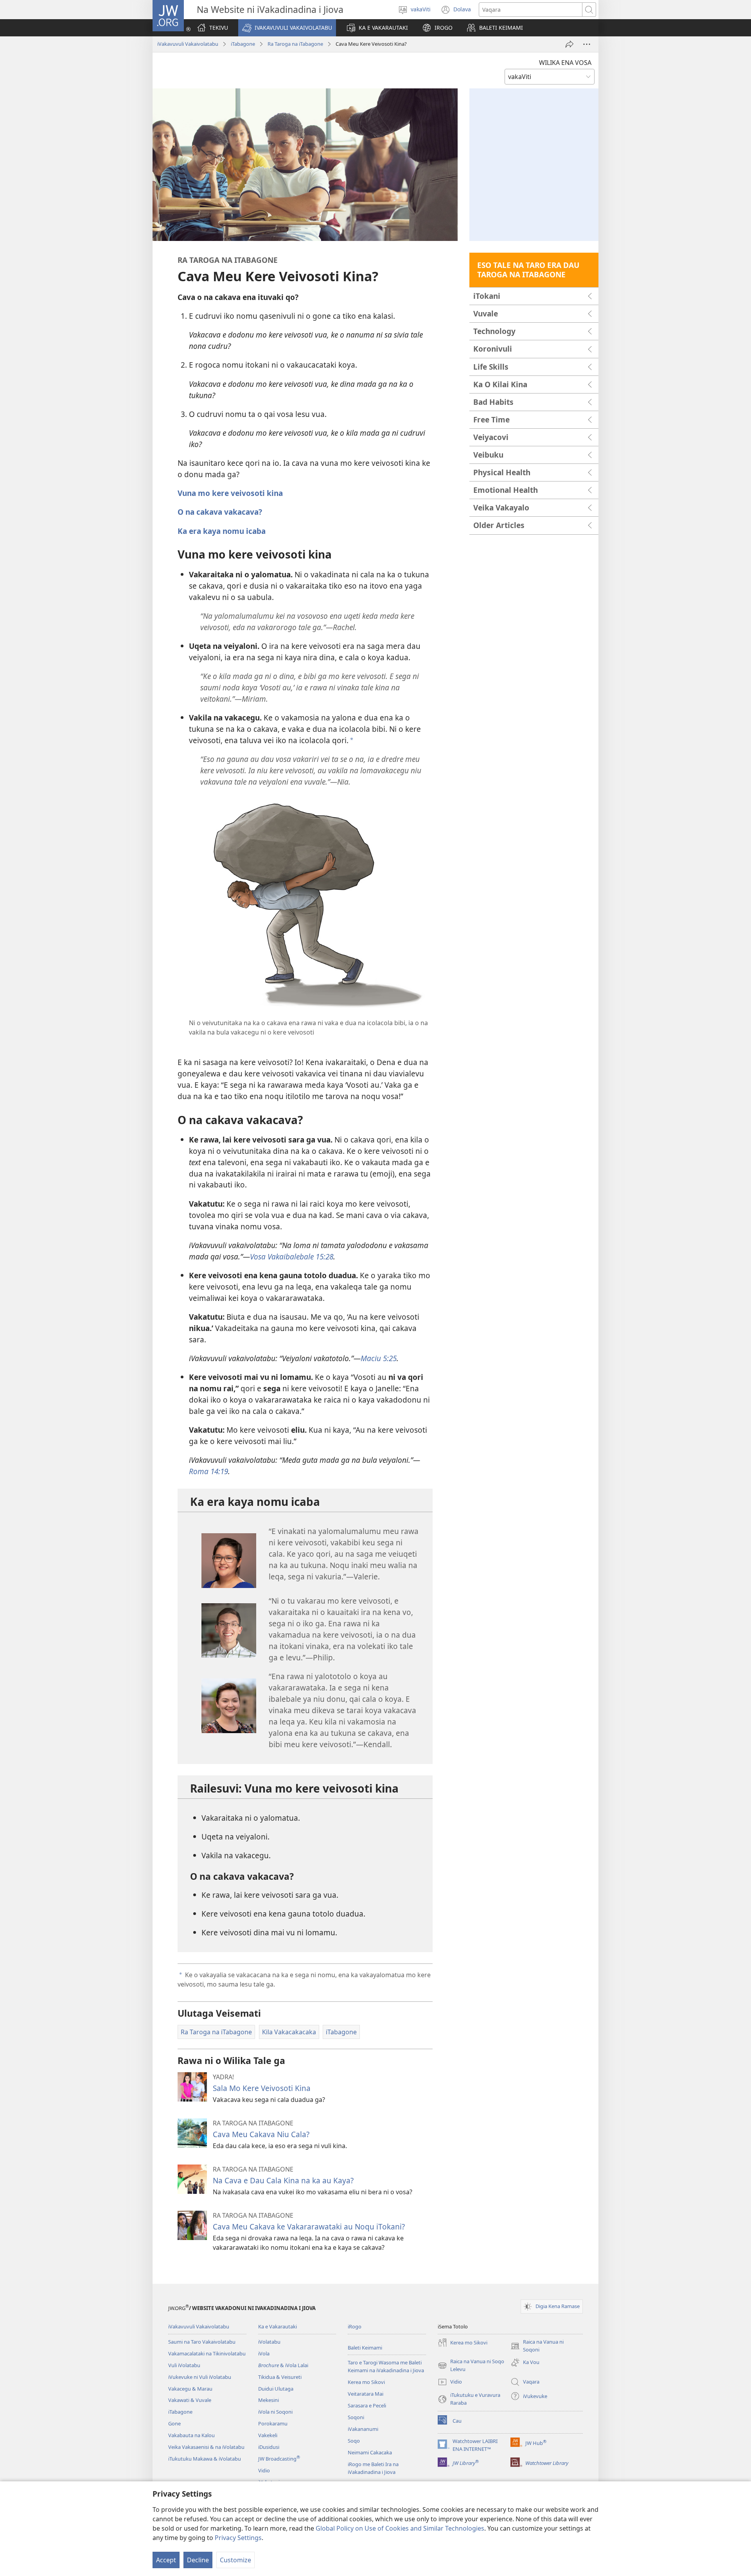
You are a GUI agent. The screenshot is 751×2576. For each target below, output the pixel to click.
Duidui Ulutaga (276, 2389)
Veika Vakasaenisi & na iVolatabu (206, 2447)
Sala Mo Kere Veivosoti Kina (262, 2088)
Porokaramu (273, 2423)
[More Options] (587, 44)
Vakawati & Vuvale (190, 2400)
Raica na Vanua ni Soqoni (537, 2346)
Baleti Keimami (365, 2348)
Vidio (264, 2470)
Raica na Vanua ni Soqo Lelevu (471, 2366)
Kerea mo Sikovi (366, 2382)
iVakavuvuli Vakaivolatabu (188, 44)
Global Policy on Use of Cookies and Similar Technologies (400, 2528)
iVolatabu (269, 2342)
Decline (198, 2560)
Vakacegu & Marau (190, 2389)
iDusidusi (269, 2447)
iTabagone (243, 44)
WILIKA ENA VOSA (565, 63)
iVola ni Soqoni (275, 2412)
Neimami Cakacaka (370, 2452)
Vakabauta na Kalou (191, 2435)
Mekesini (269, 2400)
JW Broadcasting (279, 2459)
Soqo (354, 2441)
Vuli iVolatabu (184, 2365)
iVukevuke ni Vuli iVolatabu (200, 2377)
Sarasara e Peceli (367, 2405)
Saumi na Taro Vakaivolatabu (202, 2342)
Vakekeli (268, 2435)
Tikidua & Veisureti (280, 2377)
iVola (264, 2353)
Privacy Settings (238, 2538)
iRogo (355, 2326)
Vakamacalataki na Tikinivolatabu (207, 2353)
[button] (287, 28)
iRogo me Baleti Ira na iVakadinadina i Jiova (373, 2468)
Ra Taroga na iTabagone (295, 44)
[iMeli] (570, 44)
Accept (166, 2560)
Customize (235, 2560)
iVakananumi (363, 2429)
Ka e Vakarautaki (278, 2326)
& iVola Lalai (283, 2365)
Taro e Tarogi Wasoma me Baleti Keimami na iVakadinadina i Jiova (386, 2366)
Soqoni (356, 2417)
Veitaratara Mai (366, 2394)
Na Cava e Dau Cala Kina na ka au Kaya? (283, 2180)
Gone (174, 2423)
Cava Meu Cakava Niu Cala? (261, 2134)
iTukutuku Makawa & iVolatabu (205, 2459)
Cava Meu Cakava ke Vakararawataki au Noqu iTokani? (309, 2227)
